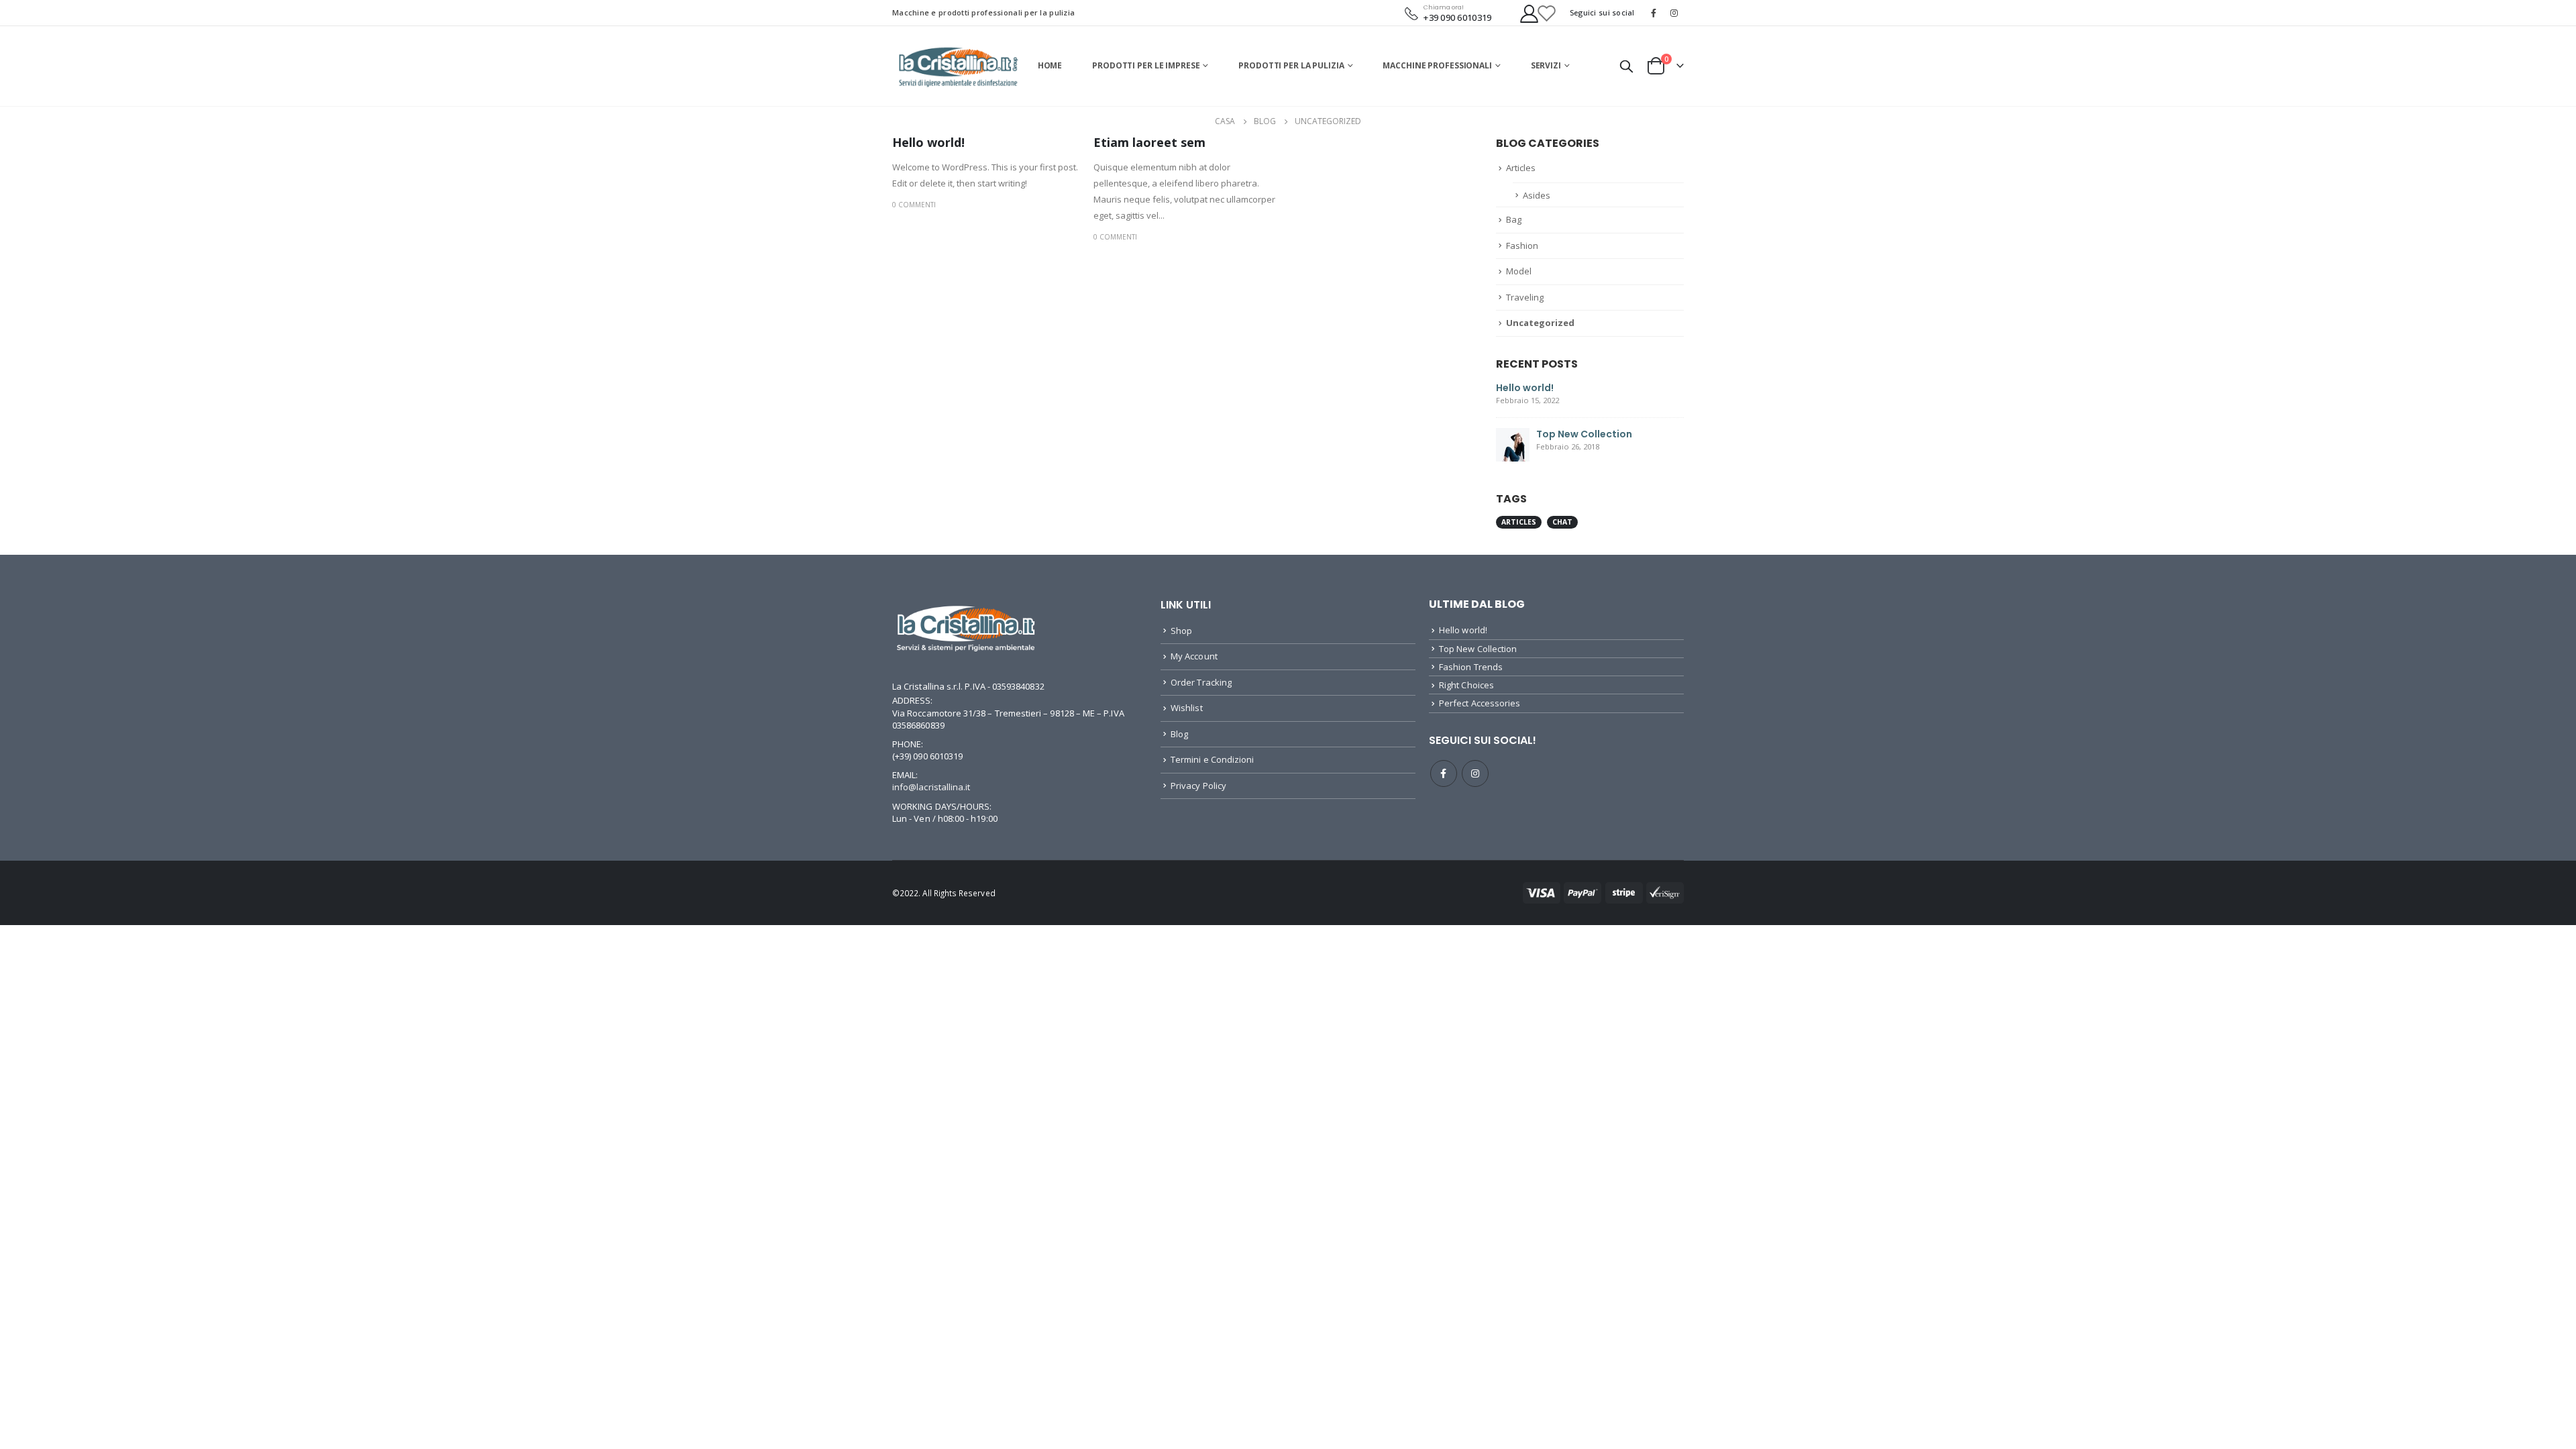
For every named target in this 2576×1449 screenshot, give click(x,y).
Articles (1521, 168)
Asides (1537, 195)
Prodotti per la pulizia (1291, 65)
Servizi (1546, 65)
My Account (1194, 656)
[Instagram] (1674, 13)
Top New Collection (1584, 434)
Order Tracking (1201, 682)
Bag (1514, 219)
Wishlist (1187, 708)
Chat (1562, 522)
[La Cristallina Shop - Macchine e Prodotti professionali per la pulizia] (958, 66)
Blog (1179, 734)
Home (1050, 65)
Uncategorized (1540, 323)
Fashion (1522, 246)
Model (1519, 271)
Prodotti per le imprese (1146, 65)
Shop (1181, 631)
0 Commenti (914, 205)
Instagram (1475, 773)
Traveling (1525, 297)
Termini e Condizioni (1212, 759)
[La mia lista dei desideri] (1546, 13)
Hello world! (928, 142)
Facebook (1444, 773)
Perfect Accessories (1480, 703)
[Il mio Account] (1521, 13)
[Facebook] (1654, 13)
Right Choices (1466, 685)
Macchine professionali (1437, 65)
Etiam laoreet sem (1149, 142)
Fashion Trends (1471, 667)
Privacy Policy (1198, 786)
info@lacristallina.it (931, 787)
